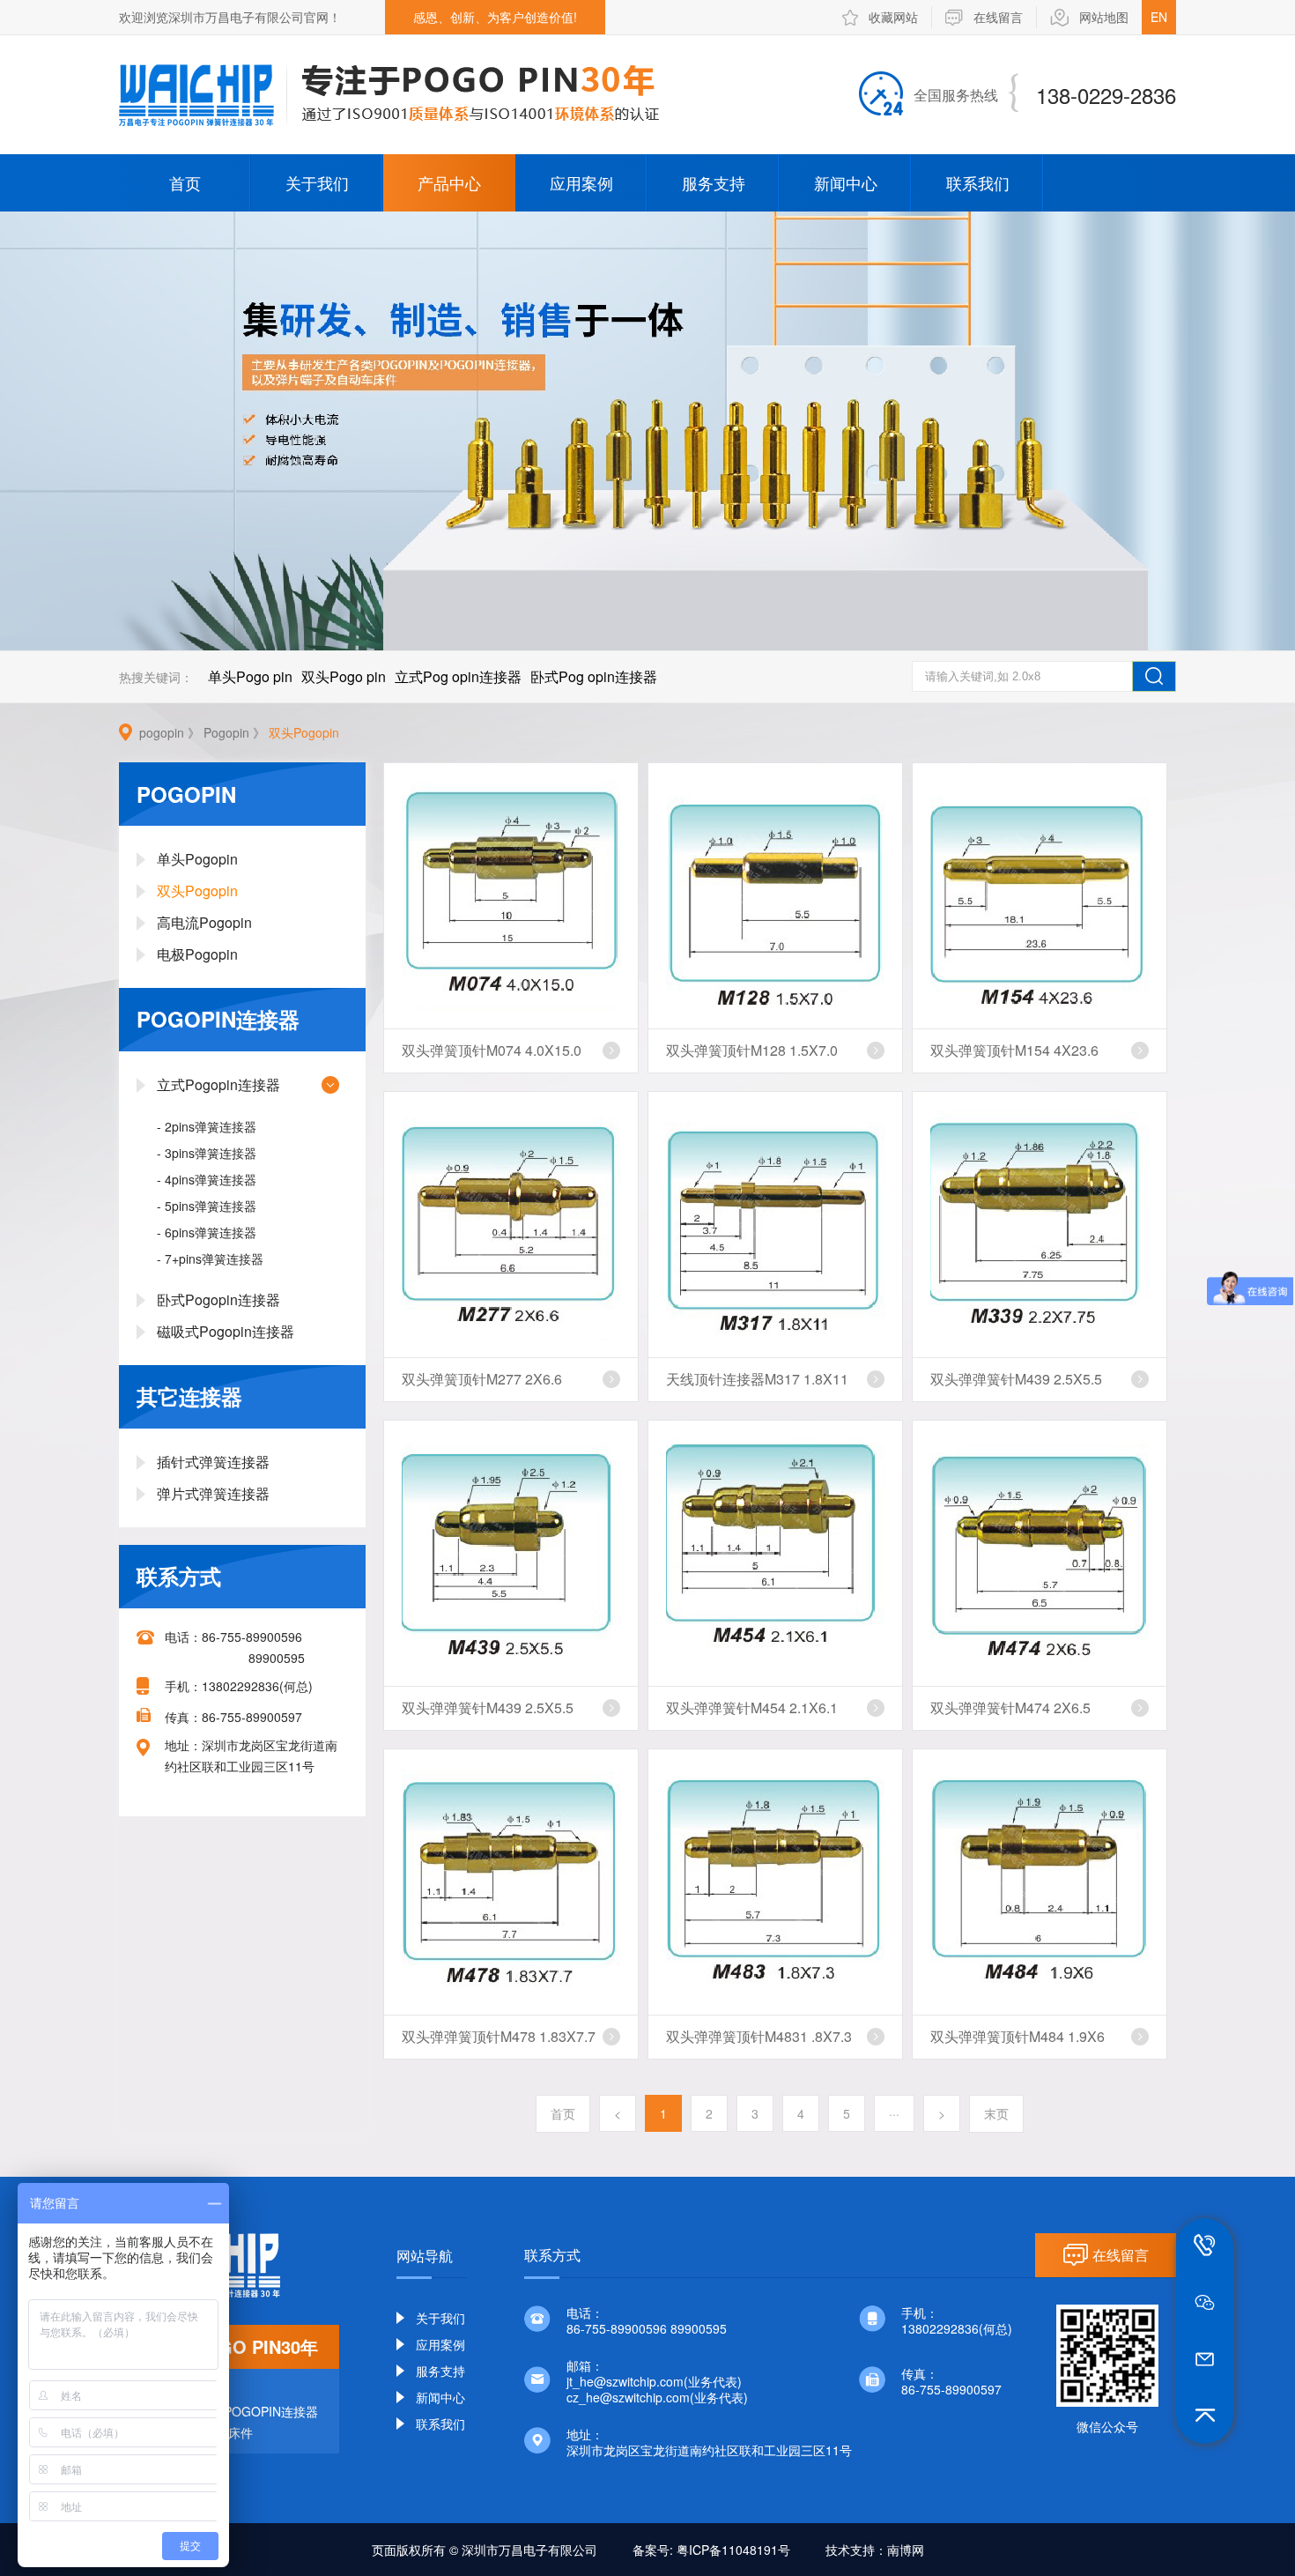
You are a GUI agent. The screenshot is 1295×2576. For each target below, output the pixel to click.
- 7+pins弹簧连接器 (210, 1258)
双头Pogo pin (344, 676)
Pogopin (226, 732)
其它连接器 (189, 1396)
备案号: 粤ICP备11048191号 (711, 2550)
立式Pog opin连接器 (458, 676)
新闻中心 (846, 182)
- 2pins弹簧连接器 (207, 1126)
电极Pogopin (197, 954)
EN (1159, 17)
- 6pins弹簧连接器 (207, 1232)
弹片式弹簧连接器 (213, 1493)
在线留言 (998, 17)
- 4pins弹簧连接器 (207, 1179)
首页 (185, 182)
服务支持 (714, 182)
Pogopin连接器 (218, 1019)
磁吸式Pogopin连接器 (226, 1331)
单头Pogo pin (250, 676)
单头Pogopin (197, 859)
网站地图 (1104, 17)
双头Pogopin (304, 732)
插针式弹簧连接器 (213, 1462)
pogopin (162, 732)
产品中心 (449, 182)
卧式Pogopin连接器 (218, 1299)
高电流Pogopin (204, 922)
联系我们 (978, 182)
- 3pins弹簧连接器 (207, 1153)
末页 (996, 2113)
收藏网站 (893, 17)
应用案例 (581, 182)
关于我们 (317, 182)
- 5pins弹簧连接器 (207, 1206)
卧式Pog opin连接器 (594, 676)
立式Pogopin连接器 (218, 1084)
